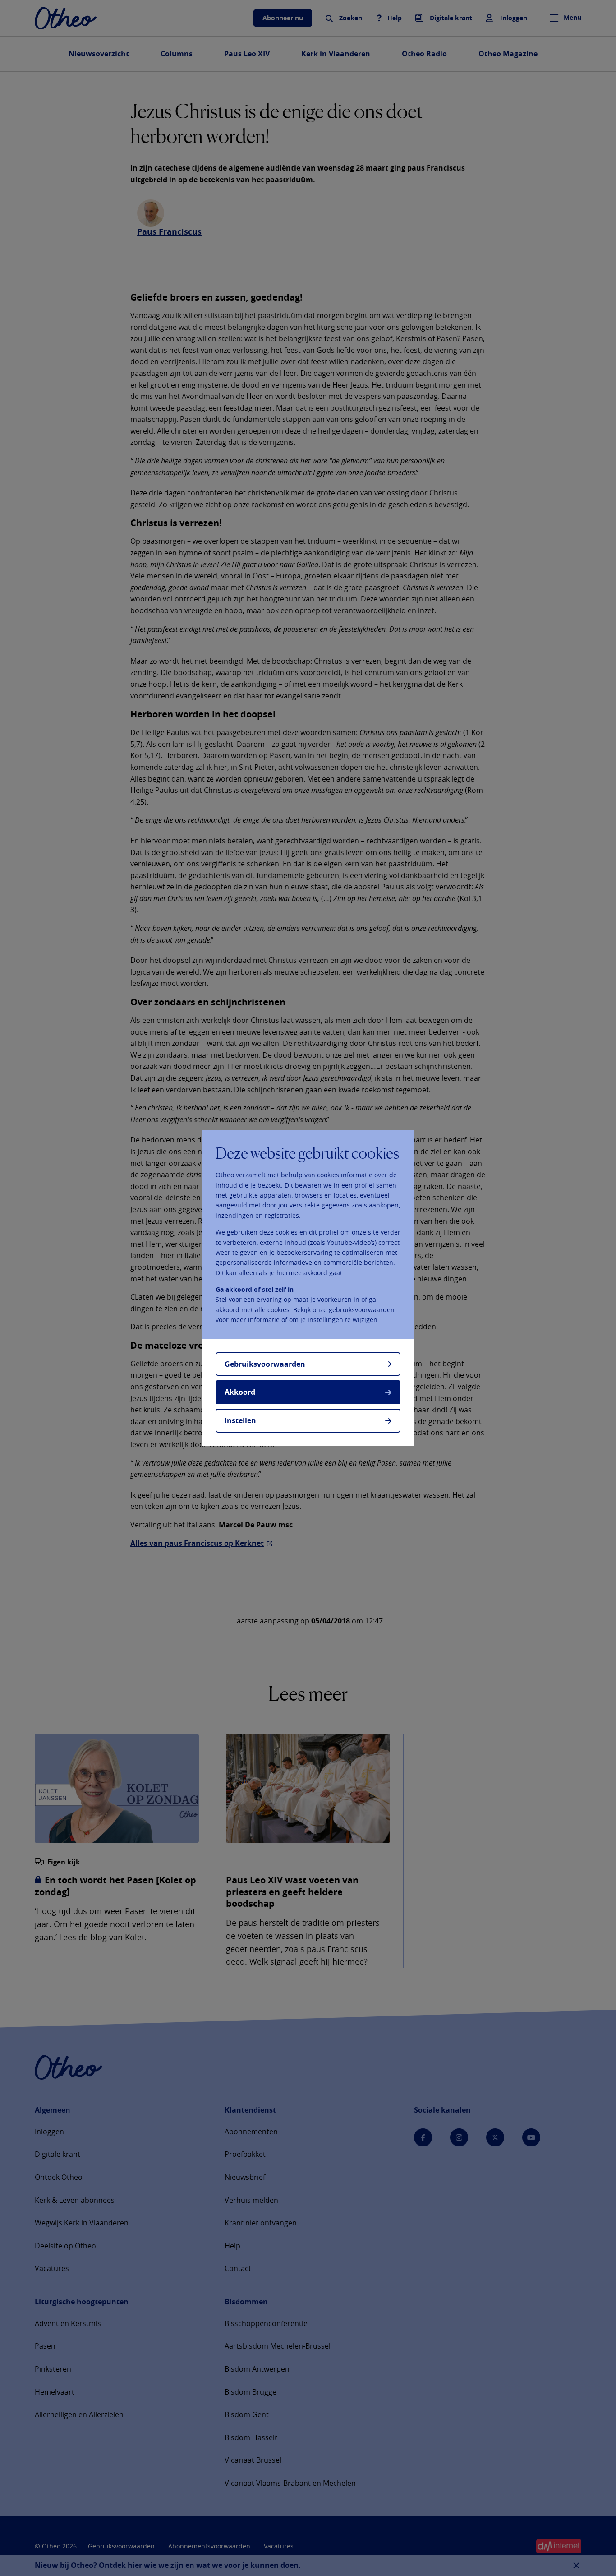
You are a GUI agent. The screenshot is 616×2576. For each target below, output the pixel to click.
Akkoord (240, 1392)
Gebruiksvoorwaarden (265, 1364)
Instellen (240, 1420)
